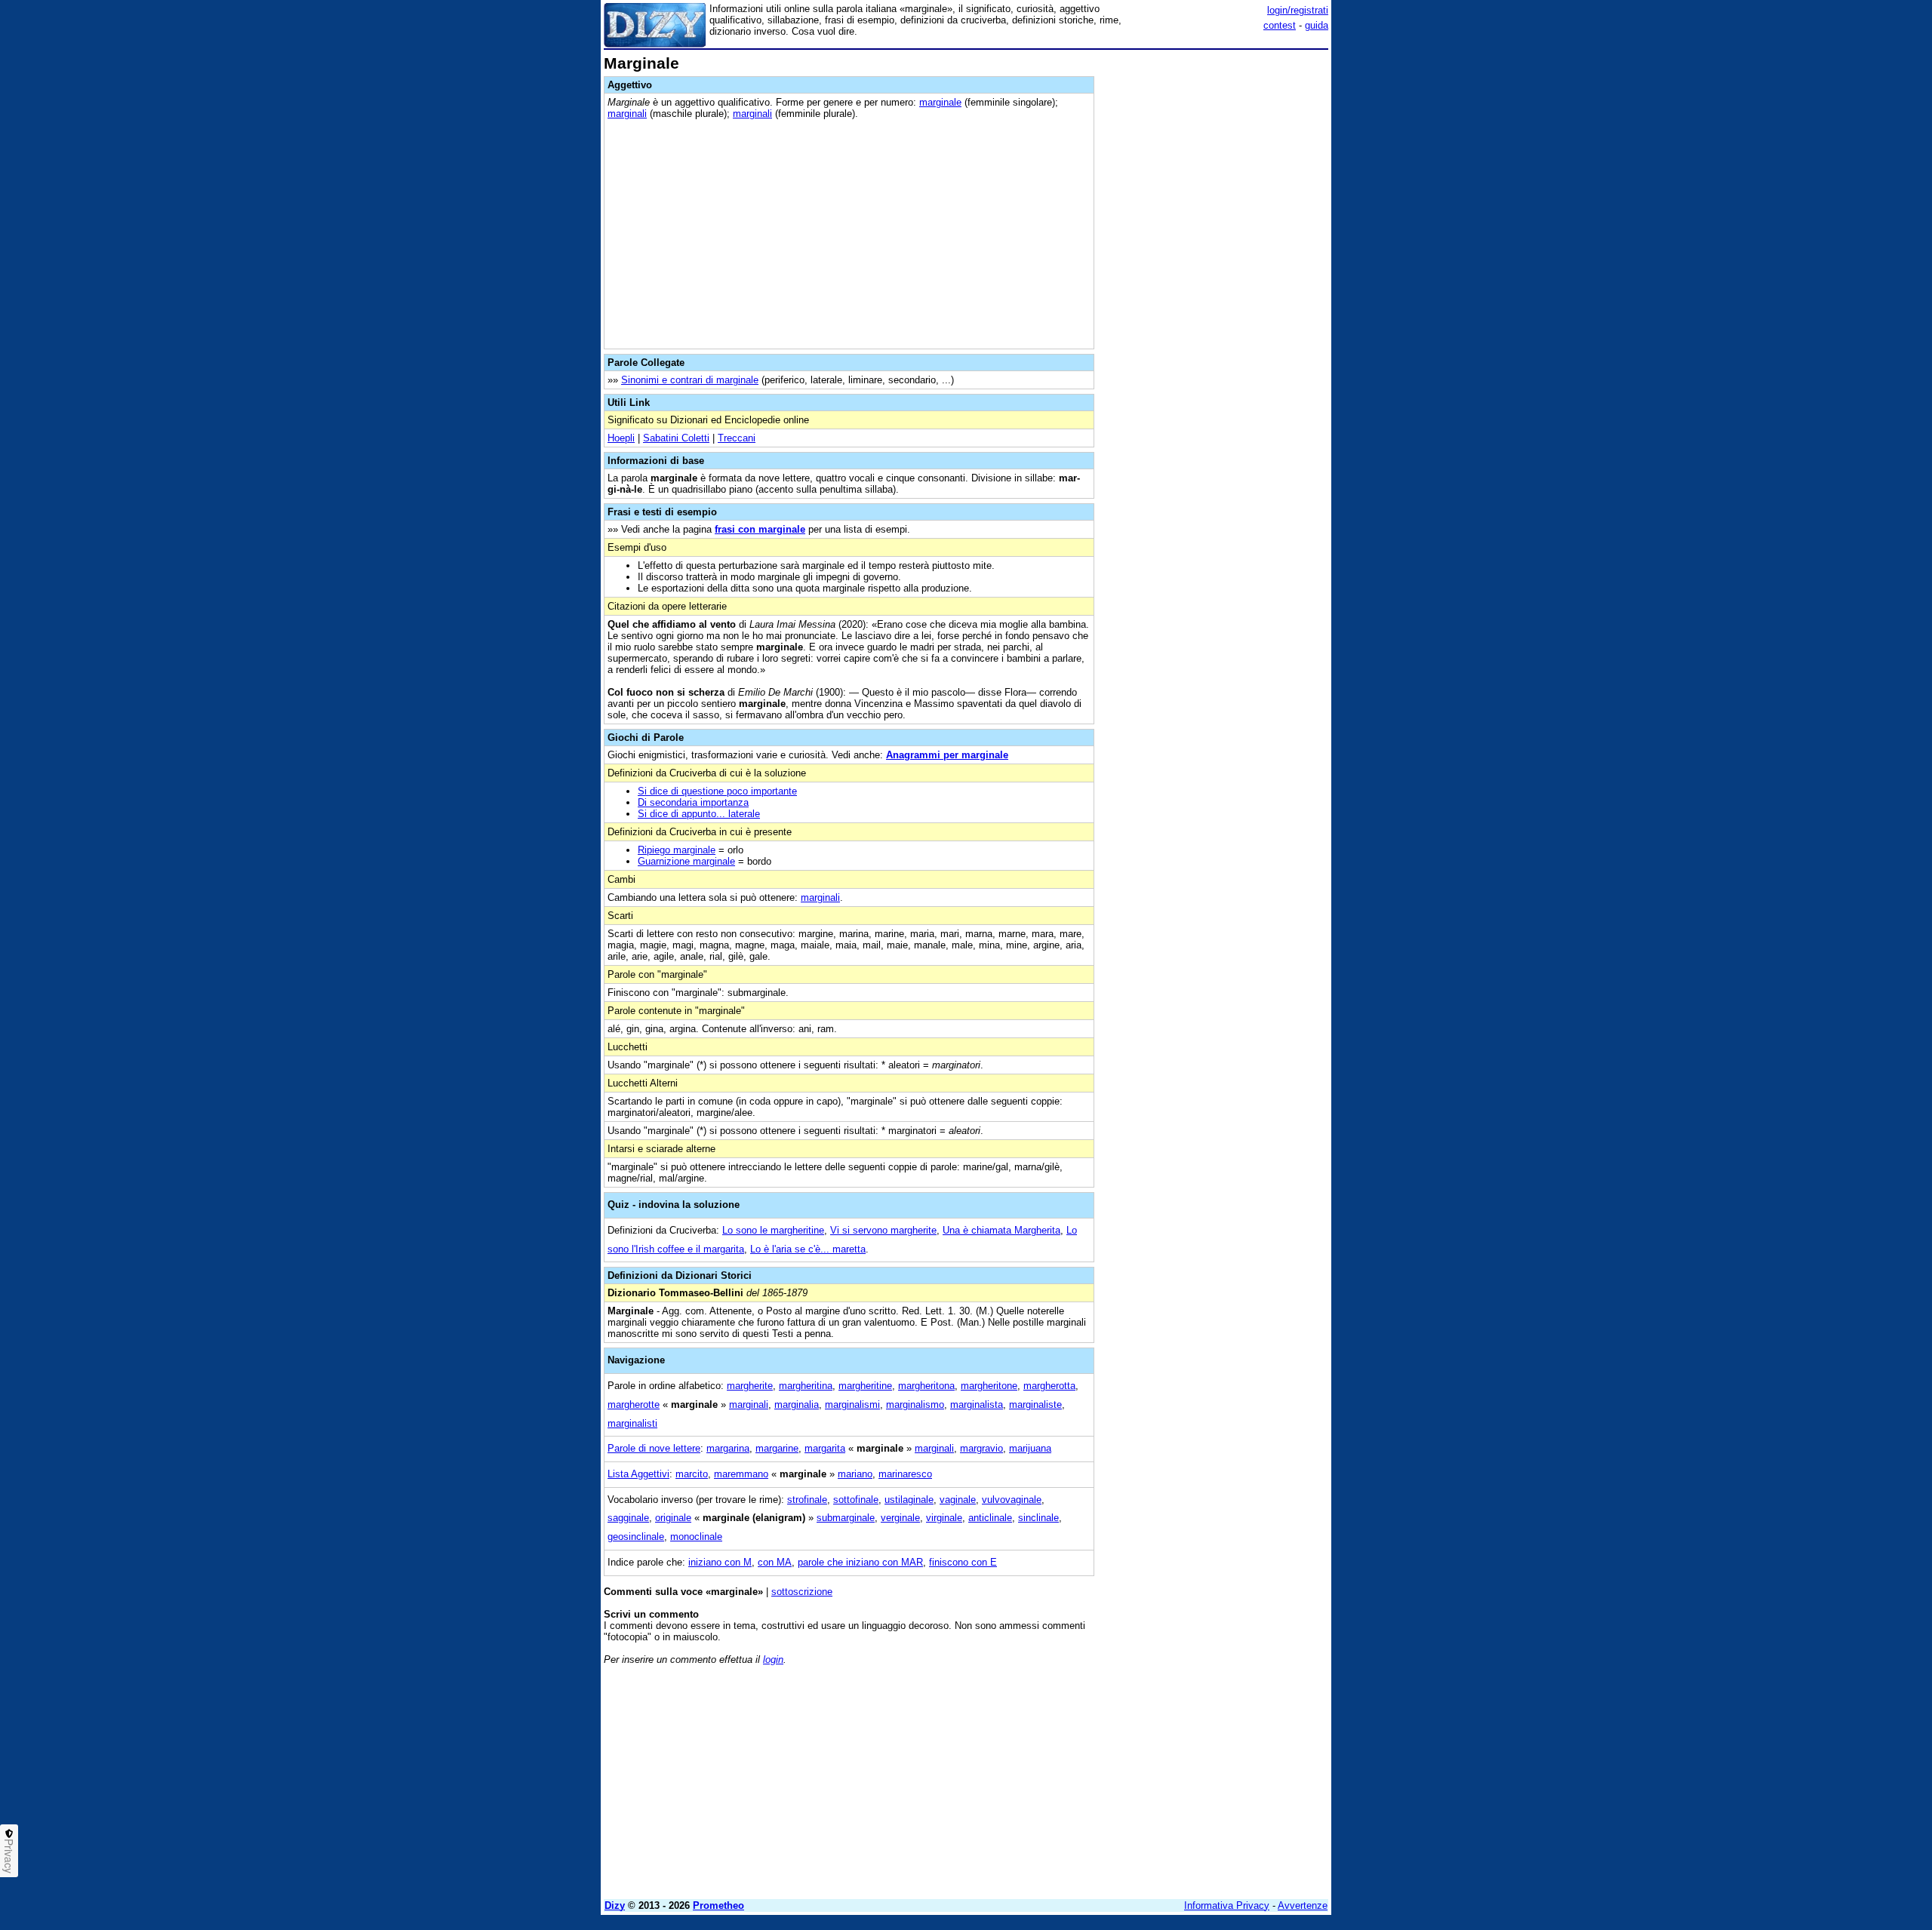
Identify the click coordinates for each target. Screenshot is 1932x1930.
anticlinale (990, 1518)
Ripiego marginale (677, 850)
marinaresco (905, 1474)
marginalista (977, 1404)
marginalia (797, 1404)
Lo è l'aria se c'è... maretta (808, 1249)
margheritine (865, 1386)
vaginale (958, 1500)
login (773, 1660)
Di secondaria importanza (693, 802)
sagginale (628, 1518)
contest (1280, 25)
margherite (750, 1386)
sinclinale (1038, 1518)
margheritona (926, 1386)
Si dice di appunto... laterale (699, 814)
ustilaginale (909, 1500)
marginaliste (1035, 1404)
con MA (775, 1562)
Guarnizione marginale (686, 861)
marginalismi (852, 1404)
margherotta (1049, 1386)
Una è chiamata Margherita (1001, 1230)
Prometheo (718, 1905)
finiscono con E (963, 1562)
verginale (900, 1518)
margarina (728, 1448)
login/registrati (1298, 10)
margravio (981, 1448)
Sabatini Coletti (676, 438)
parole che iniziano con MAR (860, 1562)
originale (673, 1518)
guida (1317, 25)
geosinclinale (636, 1537)
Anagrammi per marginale (947, 755)
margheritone (989, 1386)
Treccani (737, 438)
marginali (627, 114)
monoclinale (696, 1537)
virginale (944, 1518)
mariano (855, 1474)
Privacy (9, 1856)
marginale (940, 102)
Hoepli (621, 438)
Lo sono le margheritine (773, 1230)
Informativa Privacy (1227, 1905)
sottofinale (856, 1500)
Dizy (615, 1905)
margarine (777, 1448)
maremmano (741, 1474)
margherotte (634, 1404)
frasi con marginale (760, 529)
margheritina (806, 1386)
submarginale (846, 1518)
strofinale (807, 1500)
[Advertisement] (1215, 281)
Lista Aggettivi (638, 1474)
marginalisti (632, 1423)
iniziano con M (720, 1562)
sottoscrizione (802, 1592)
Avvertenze (1303, 1905)
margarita (825, 1448)
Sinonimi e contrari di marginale (690, 380)
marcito (692, 1474)
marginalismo (915, 1404)
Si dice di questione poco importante (717, 791)
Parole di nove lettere (654, 1448)
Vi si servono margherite (883, 1230)
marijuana (1030, 1448)
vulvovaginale (1012, 1500)
